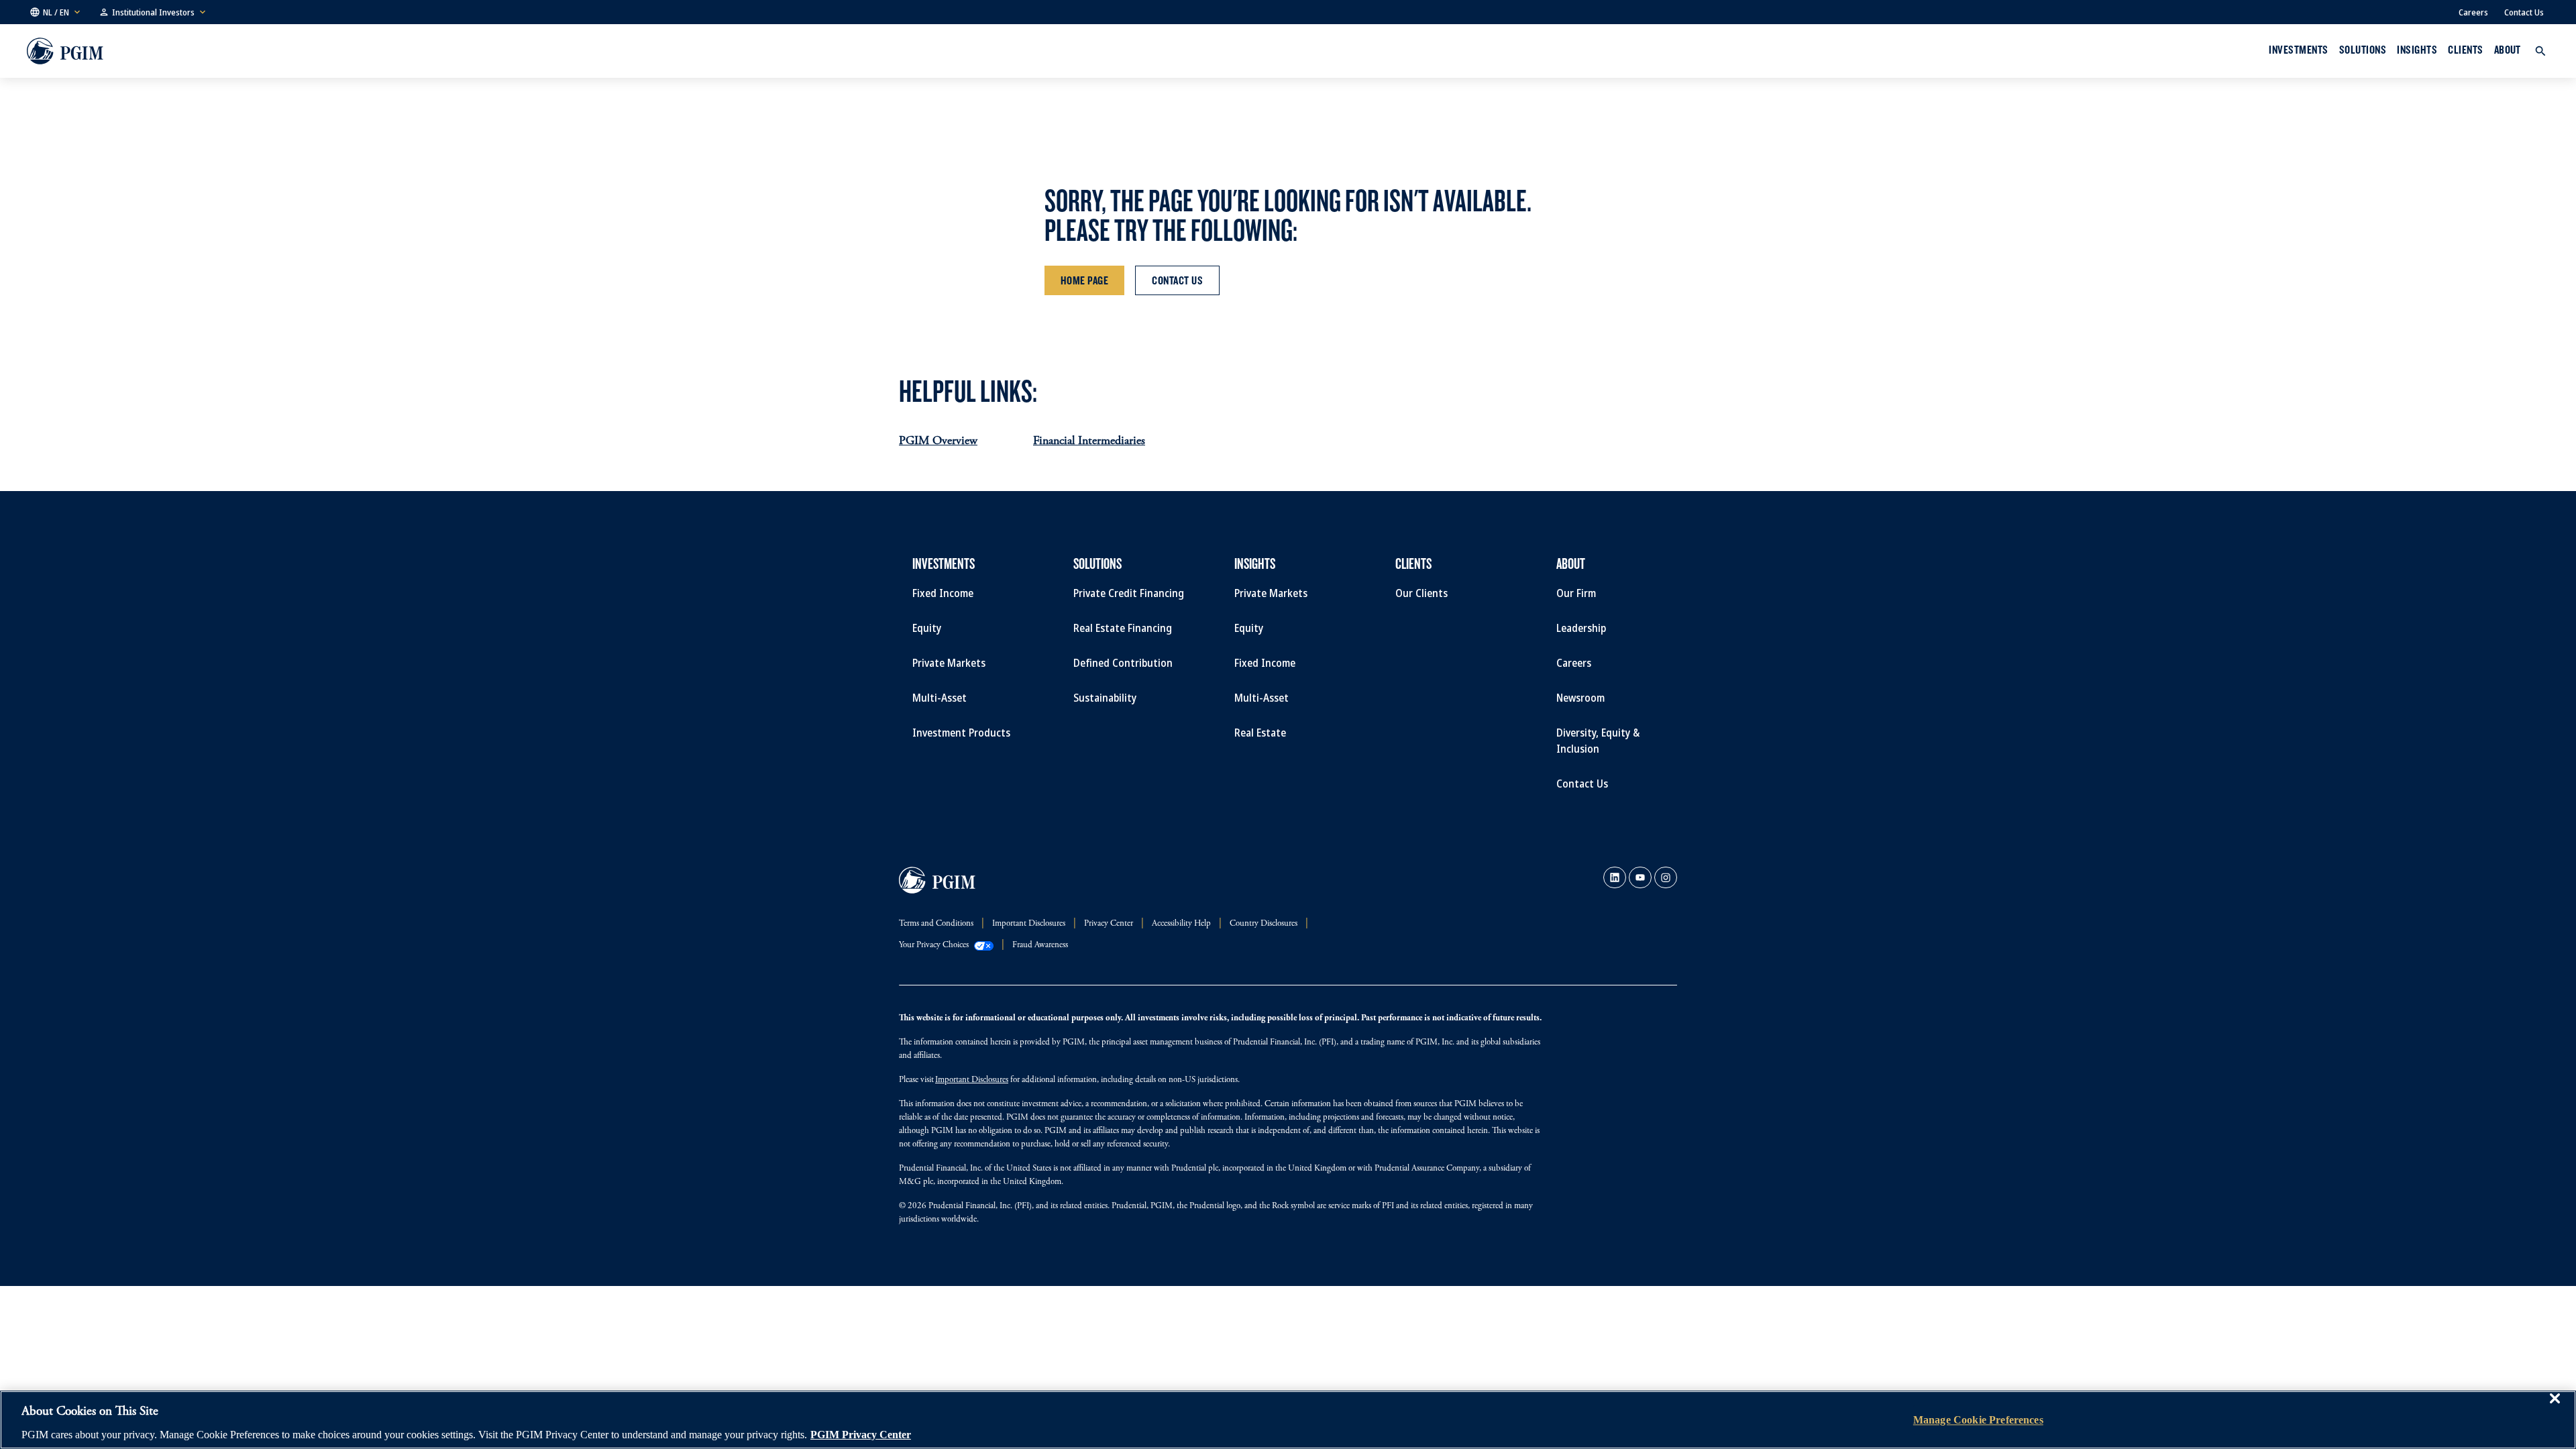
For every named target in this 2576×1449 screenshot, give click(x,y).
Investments (2298, 50)
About (2508, 50)
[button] (56, 12)
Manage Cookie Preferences (1978, 1420)
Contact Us (2524, 12)
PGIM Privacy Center (861, 1435)
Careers (2473, 12)
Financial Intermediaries (1089, 441)
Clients (2465, 50)
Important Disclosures (972, 1080)
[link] (1615, 877)
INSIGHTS (2417, 50)
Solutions (2363, 50)
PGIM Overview (938, 441)
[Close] (2555, 1408)
